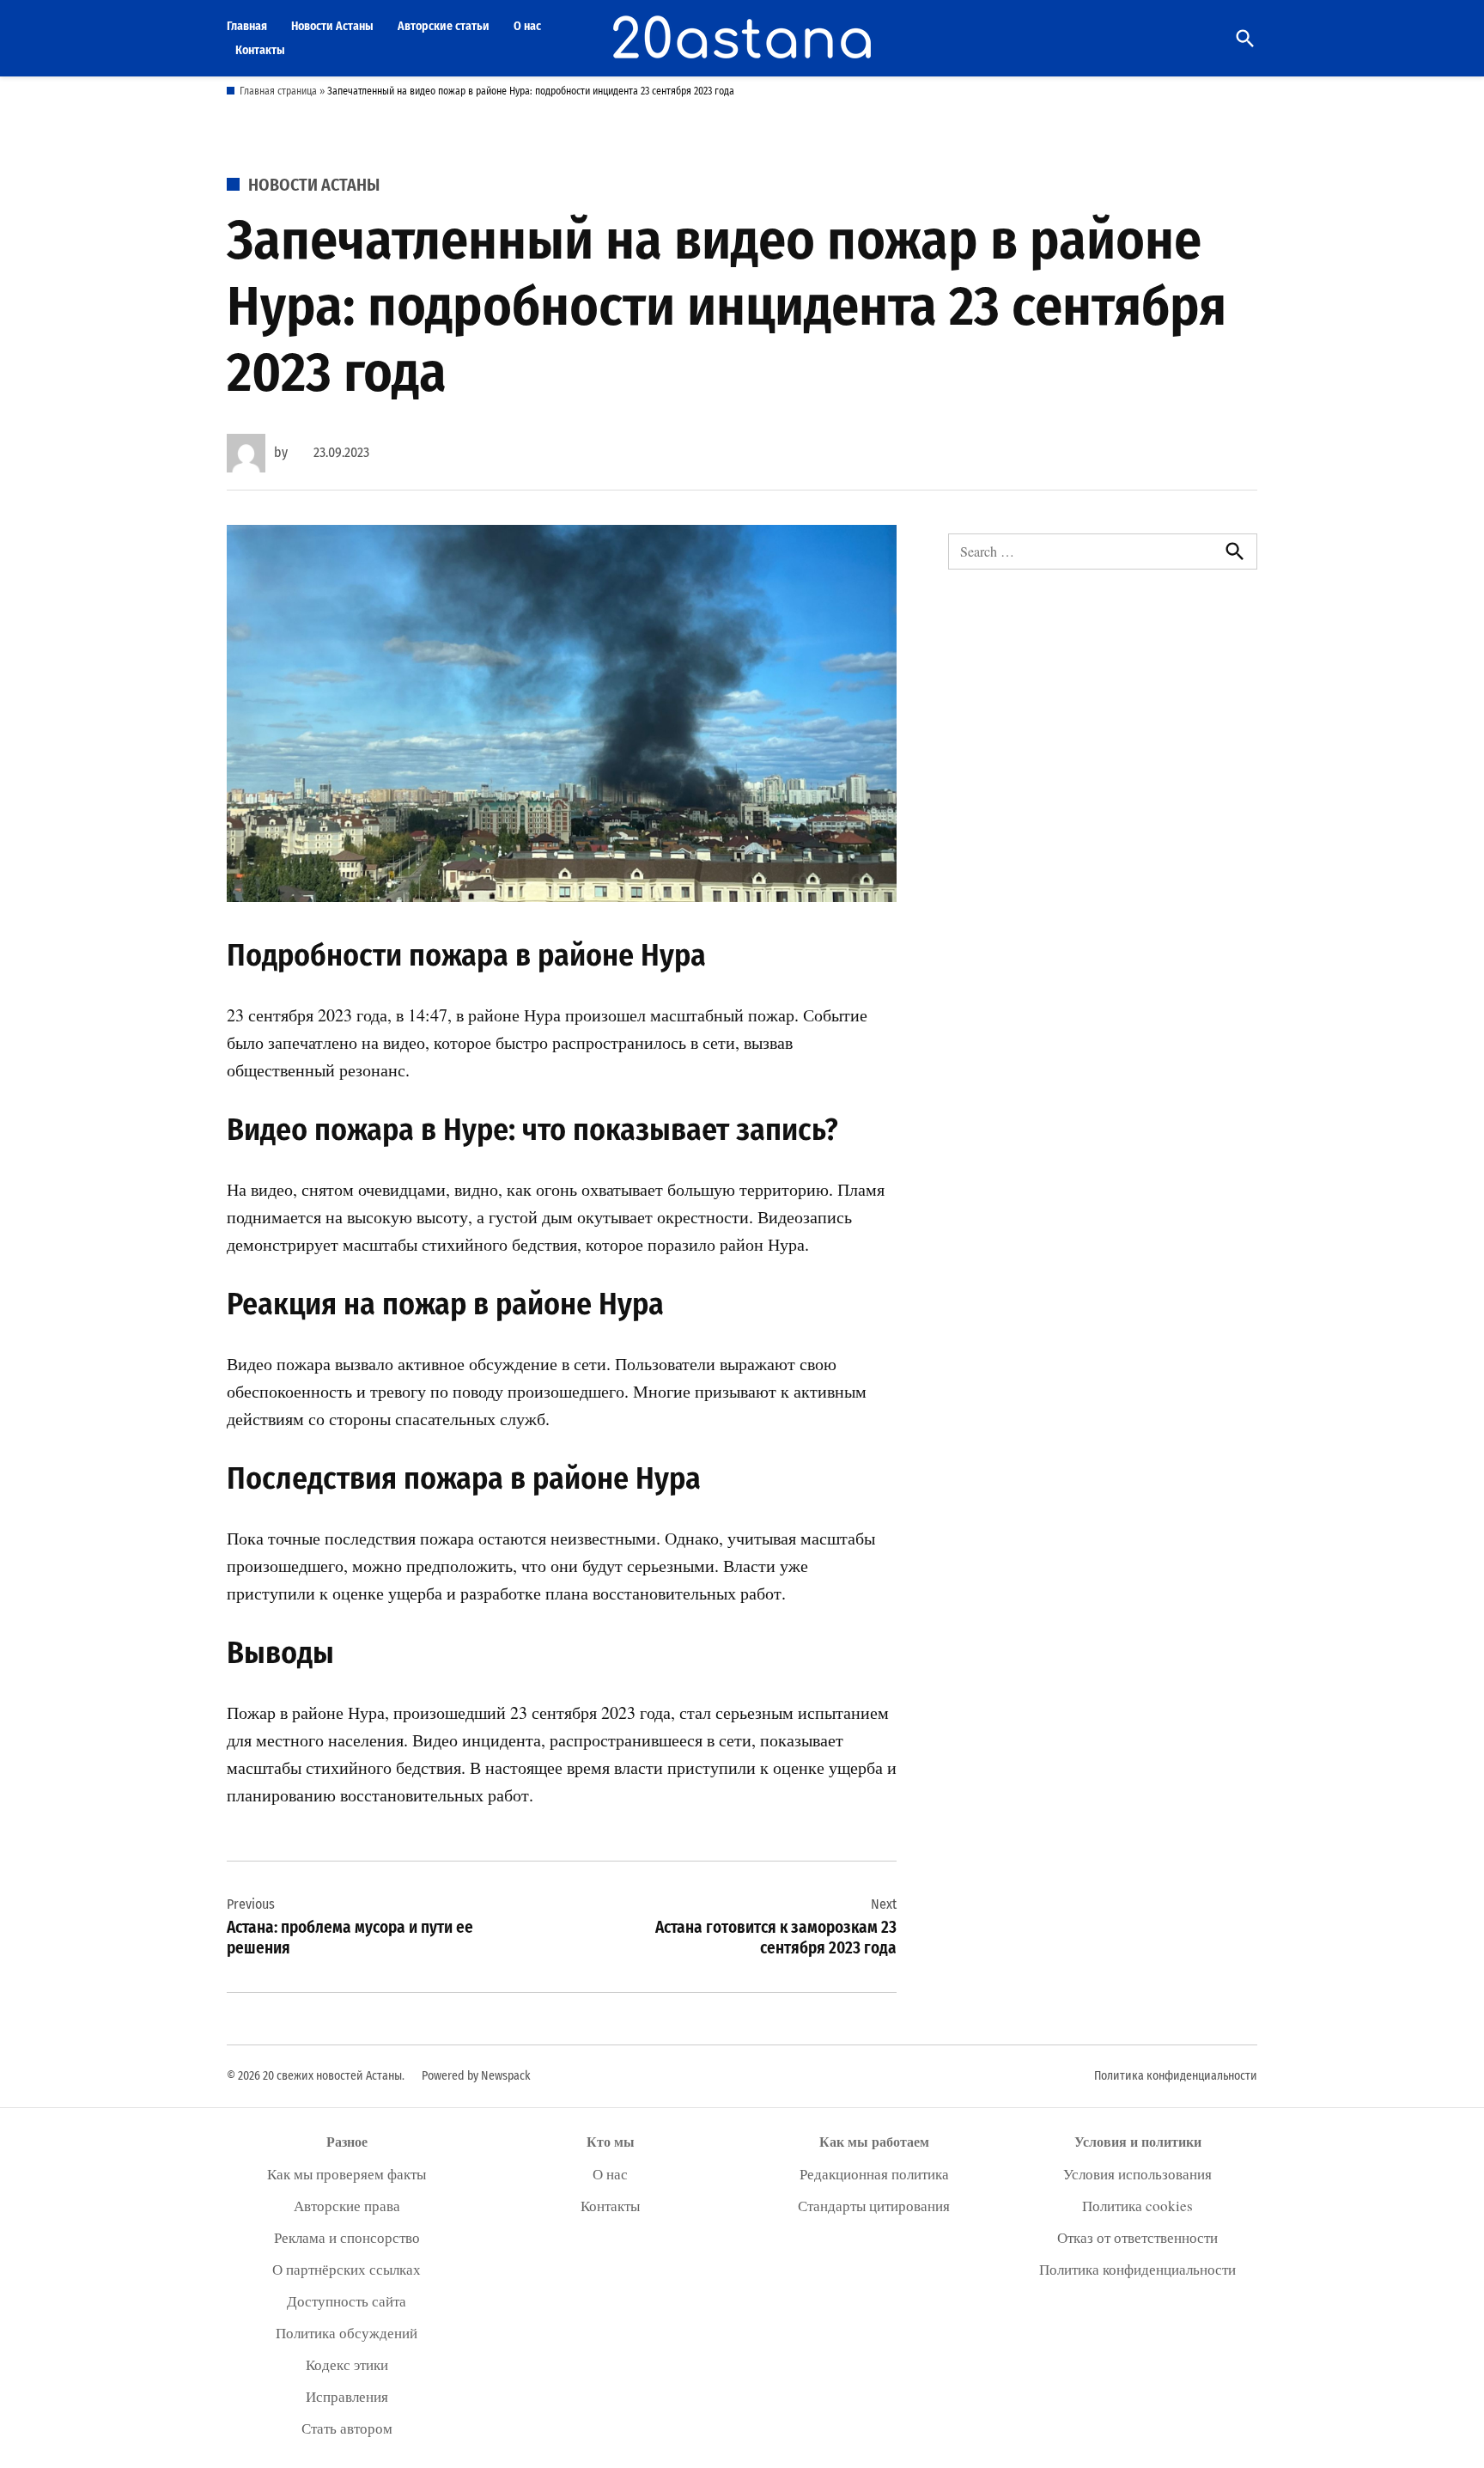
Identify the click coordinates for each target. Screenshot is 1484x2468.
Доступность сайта (347, 2301)
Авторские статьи (444, 26)
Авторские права (347, 2206)
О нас (527, 26)
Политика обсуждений (347, 2333)
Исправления (347, 2396)
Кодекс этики (347, 2364)
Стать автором (347, 2428)
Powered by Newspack (476, 2076)
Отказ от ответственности (1137, 2237)
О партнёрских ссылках (347, 2269)
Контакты (260, 50)
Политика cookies (1137, 2206)
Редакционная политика (874, 2174)
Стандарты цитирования (874, 2206)
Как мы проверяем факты (347, 2174)
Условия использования (1137, 2174)
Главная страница (278, 91)
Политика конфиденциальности (1176, 2076)
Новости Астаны (332, 26)
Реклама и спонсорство (347, 2237)
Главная (247, 26)
